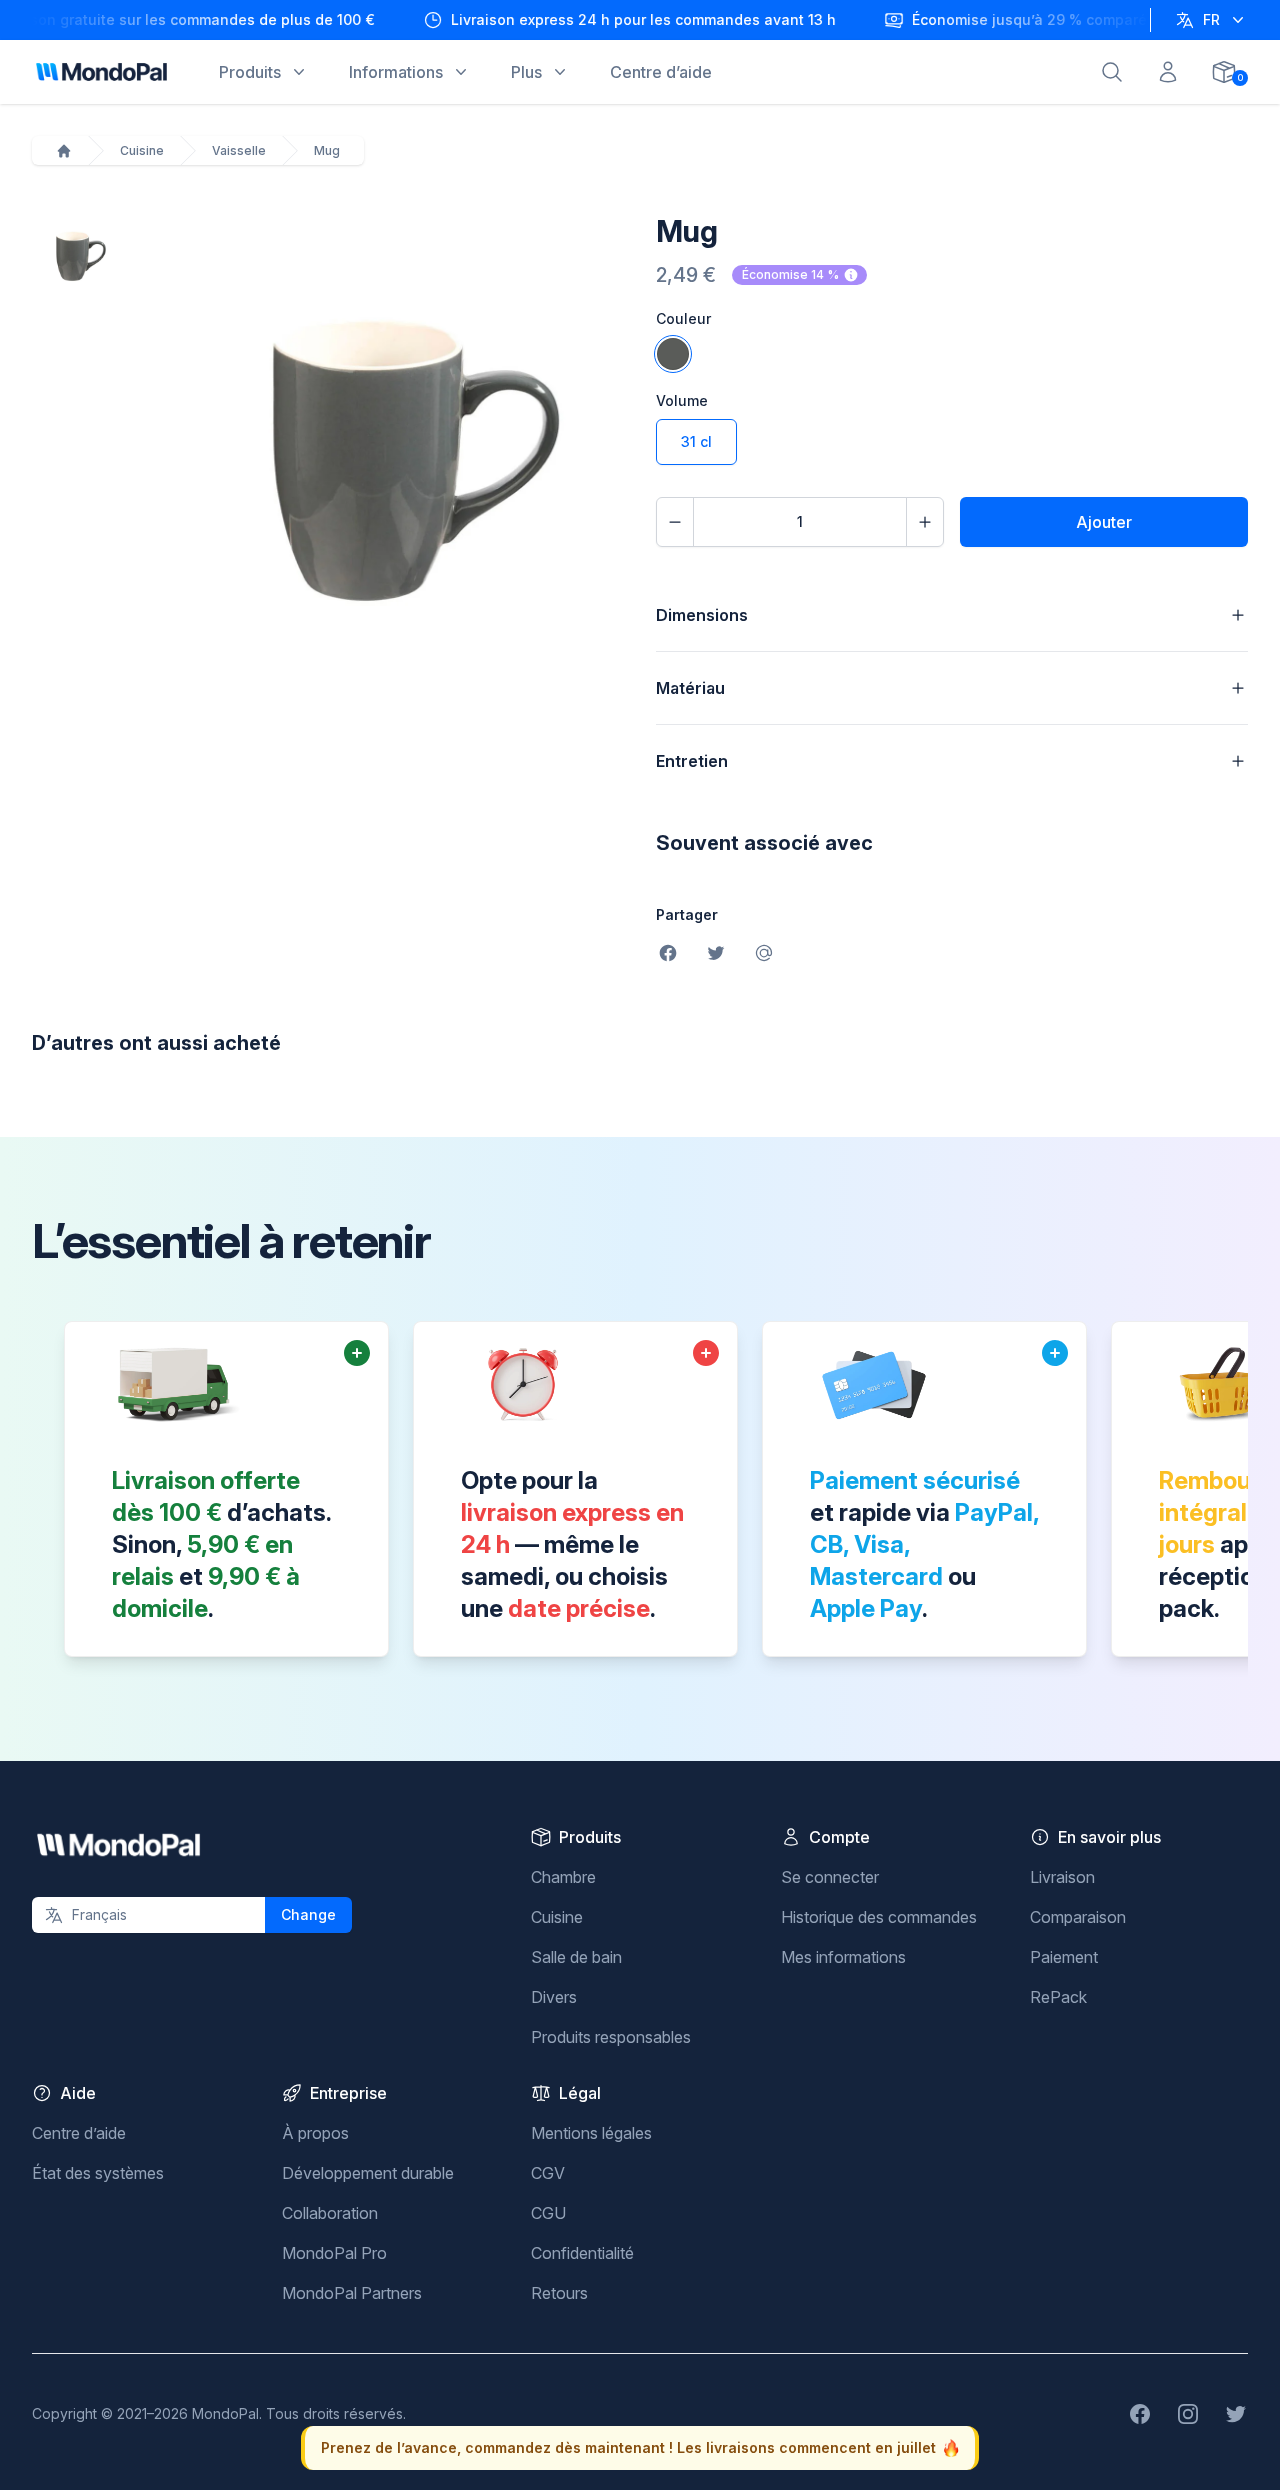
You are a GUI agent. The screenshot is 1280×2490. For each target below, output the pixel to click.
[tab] (74, 255)
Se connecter (830, 1877)
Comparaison (1078, 1917)
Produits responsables (611, 2037)
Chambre (563, 1877)
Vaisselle (239, 150)
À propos (315, 2133)
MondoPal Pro (334, 2253)
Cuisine (142, 150)
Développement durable (368, 2173)
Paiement (1064, 1957)
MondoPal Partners (352, 2293)
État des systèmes (98, 2173)
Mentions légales (591, 2133)
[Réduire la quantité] (675, 522)
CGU (548, 2213)
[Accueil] (64, 151)
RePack (1058, 1997)
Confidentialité (582, 2253)
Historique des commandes (879, 1917)
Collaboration (330, 2213)
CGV (548, 2173)
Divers (554, 1997)
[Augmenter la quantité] (925, 522)
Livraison (1062, 1877)
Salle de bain (576, 1957)
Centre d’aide (79, 2133)
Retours (559, 2293)
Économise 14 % (790, 274)
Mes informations (843, 1957)
